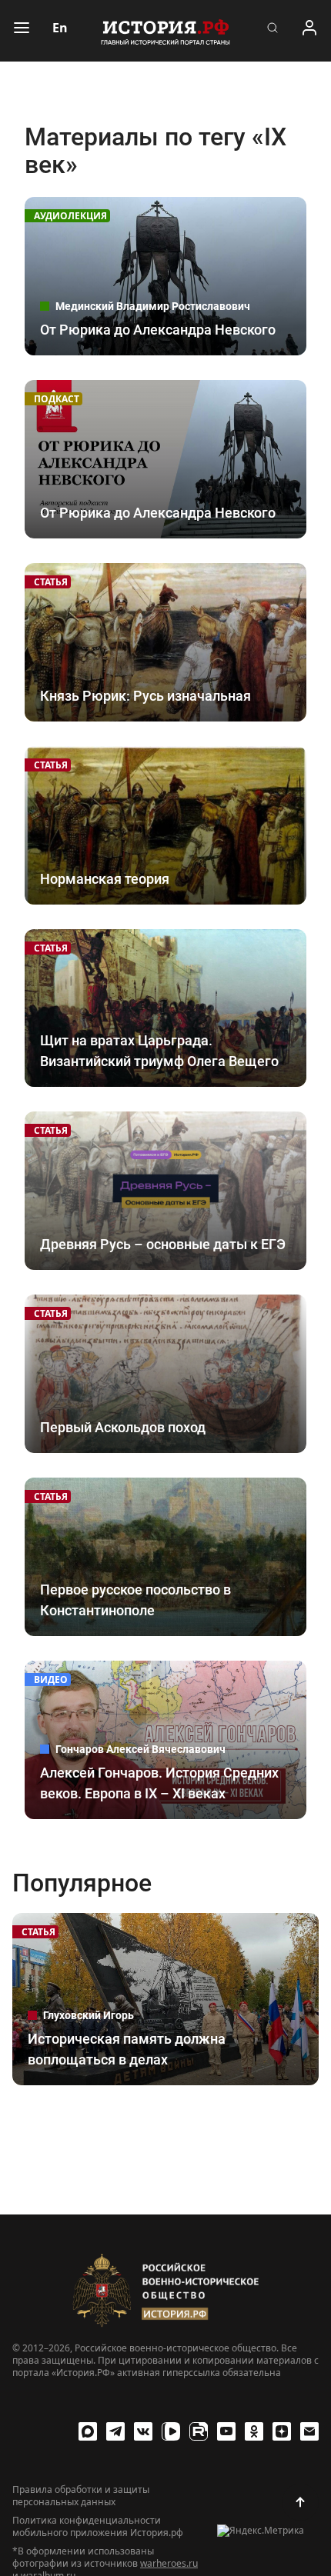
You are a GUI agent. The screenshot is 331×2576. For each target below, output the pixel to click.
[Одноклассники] (254, 2431)
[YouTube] (226, 2431)
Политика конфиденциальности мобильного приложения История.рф (98, 2527)
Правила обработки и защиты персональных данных (81, 2496)
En (60, 28)
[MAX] (88, 2431)
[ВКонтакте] (143, 2431)
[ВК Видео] (171, 2431)
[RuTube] (199, 2431)
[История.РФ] (165, 31)
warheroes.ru (169, 2563)
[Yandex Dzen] (282, 2431)
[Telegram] (115, 2431)
